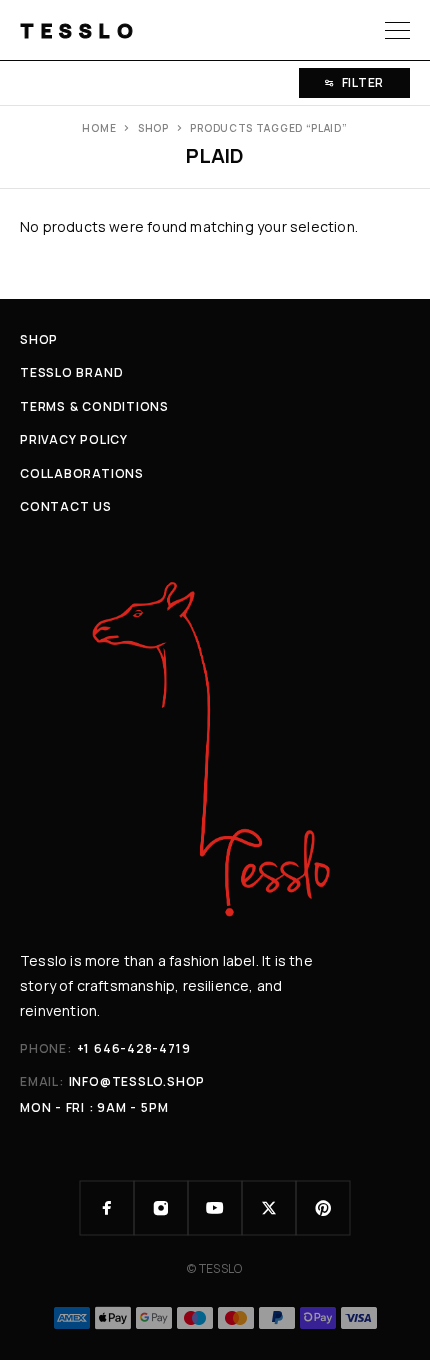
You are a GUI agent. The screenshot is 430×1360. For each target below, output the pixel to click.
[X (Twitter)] (269, 1208)
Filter (363, 82)
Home (99, 128)
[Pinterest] (323, 1208)
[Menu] (397, 30)
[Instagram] (161, 1208)
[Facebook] (107, 1208)
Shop (153, 128)
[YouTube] (215, 1208)
